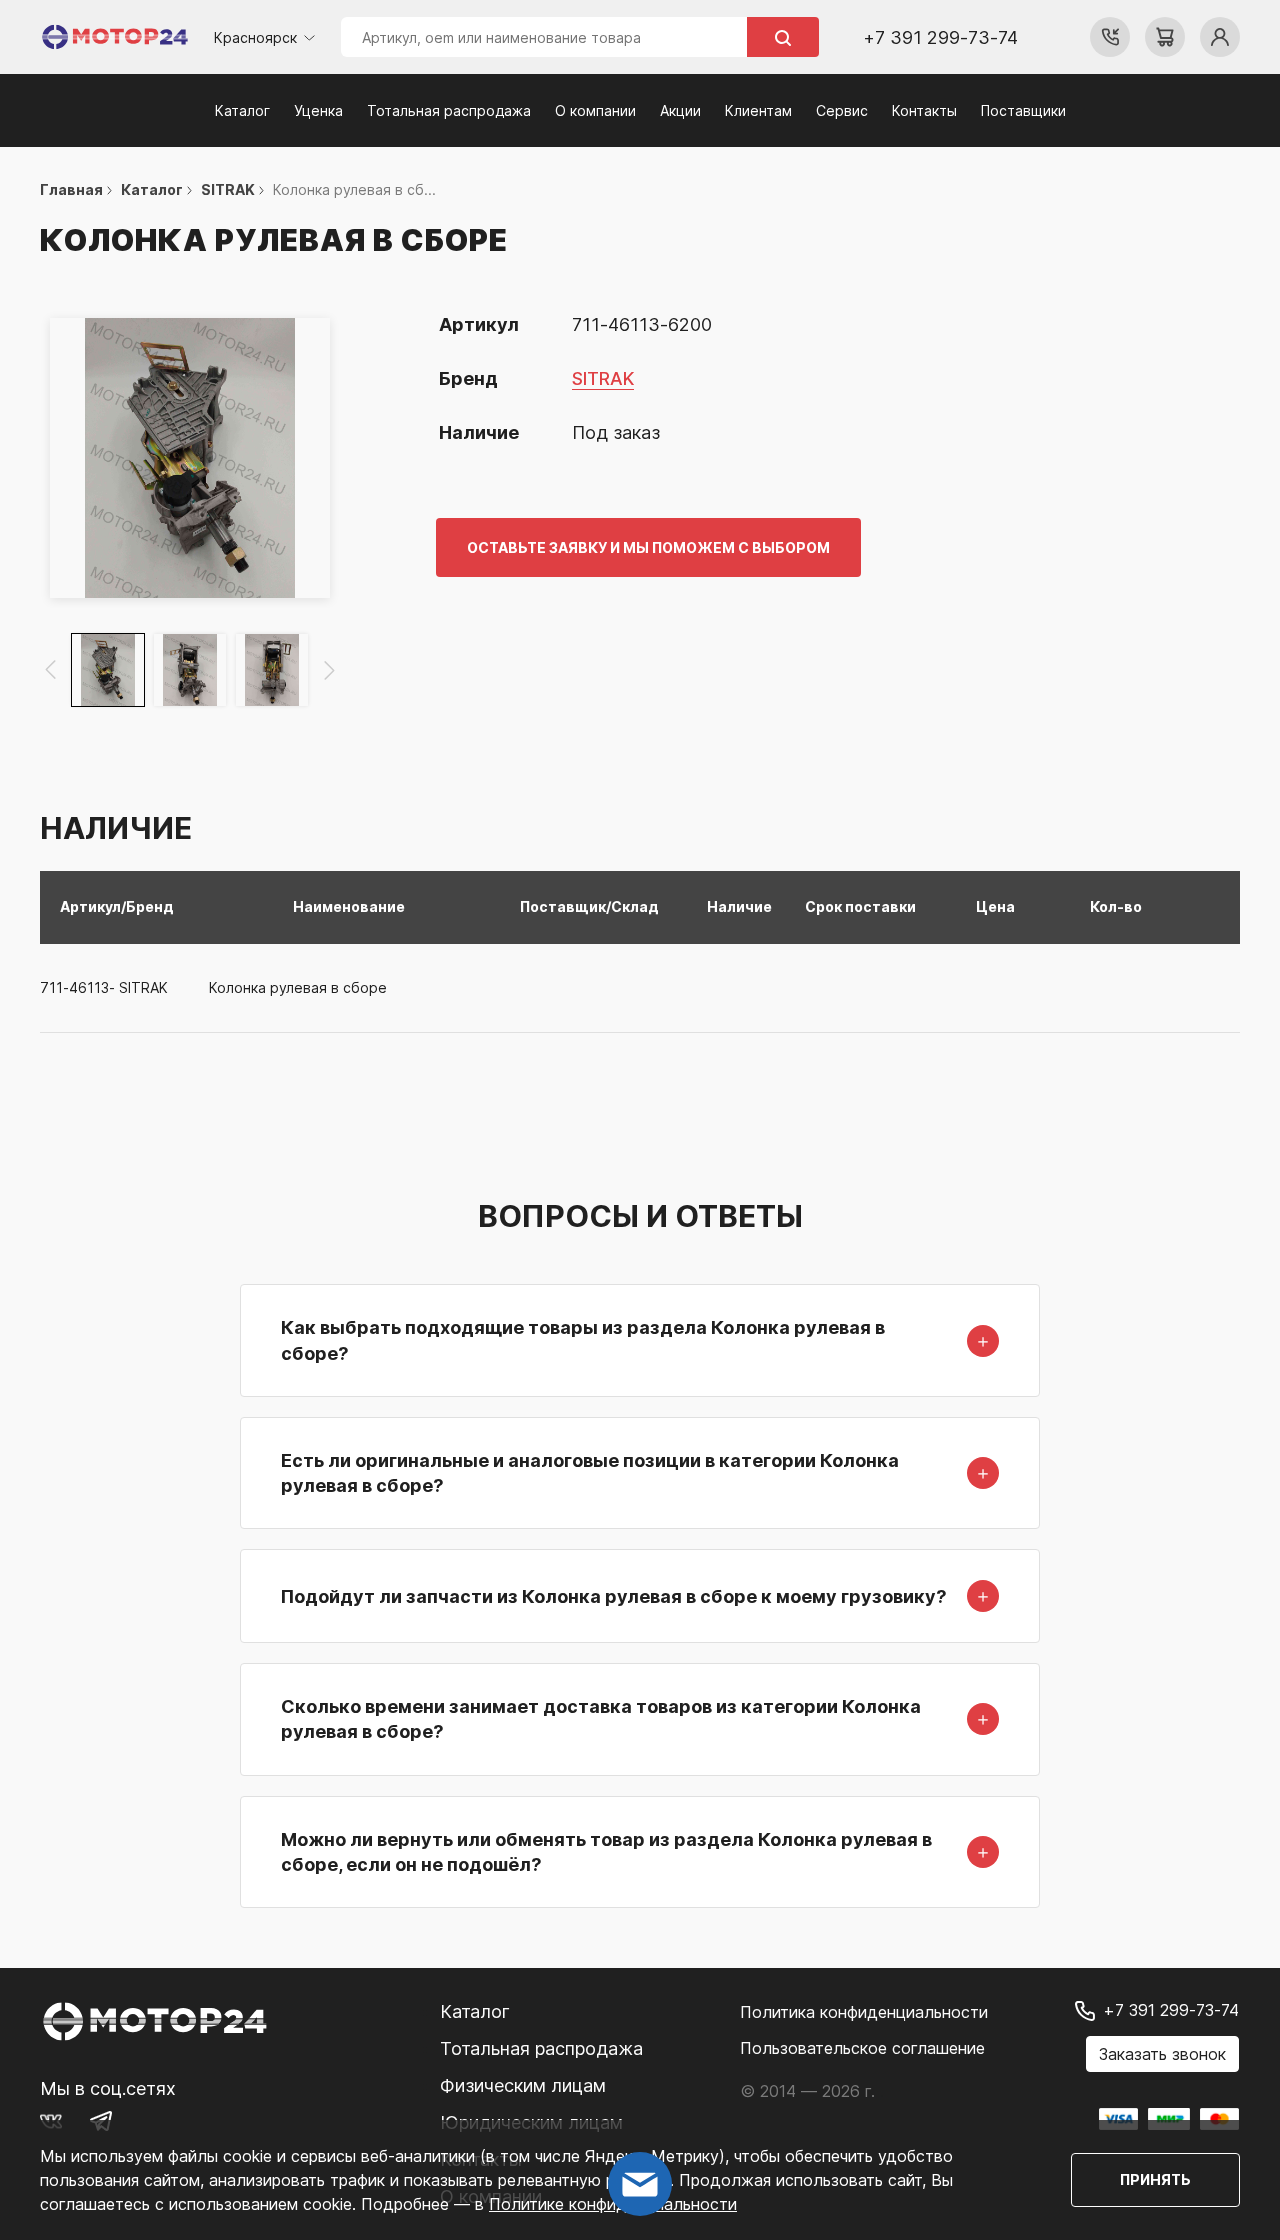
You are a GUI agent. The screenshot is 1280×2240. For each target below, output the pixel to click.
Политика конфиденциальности (864, 2012)
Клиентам (758, 110)
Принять (1155, 2179)
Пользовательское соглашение (862, 2048)
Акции (680, 110)
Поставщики (1023, 110)
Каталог (242, 110)
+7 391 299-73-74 (940, 37)
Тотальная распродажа (449, 110)
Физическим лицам (523, 2085)
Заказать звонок (1162, 2054)
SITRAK (603, 378)
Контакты (924, 110)
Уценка (318, 110)
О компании (595, 110)
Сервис (842, 110)
